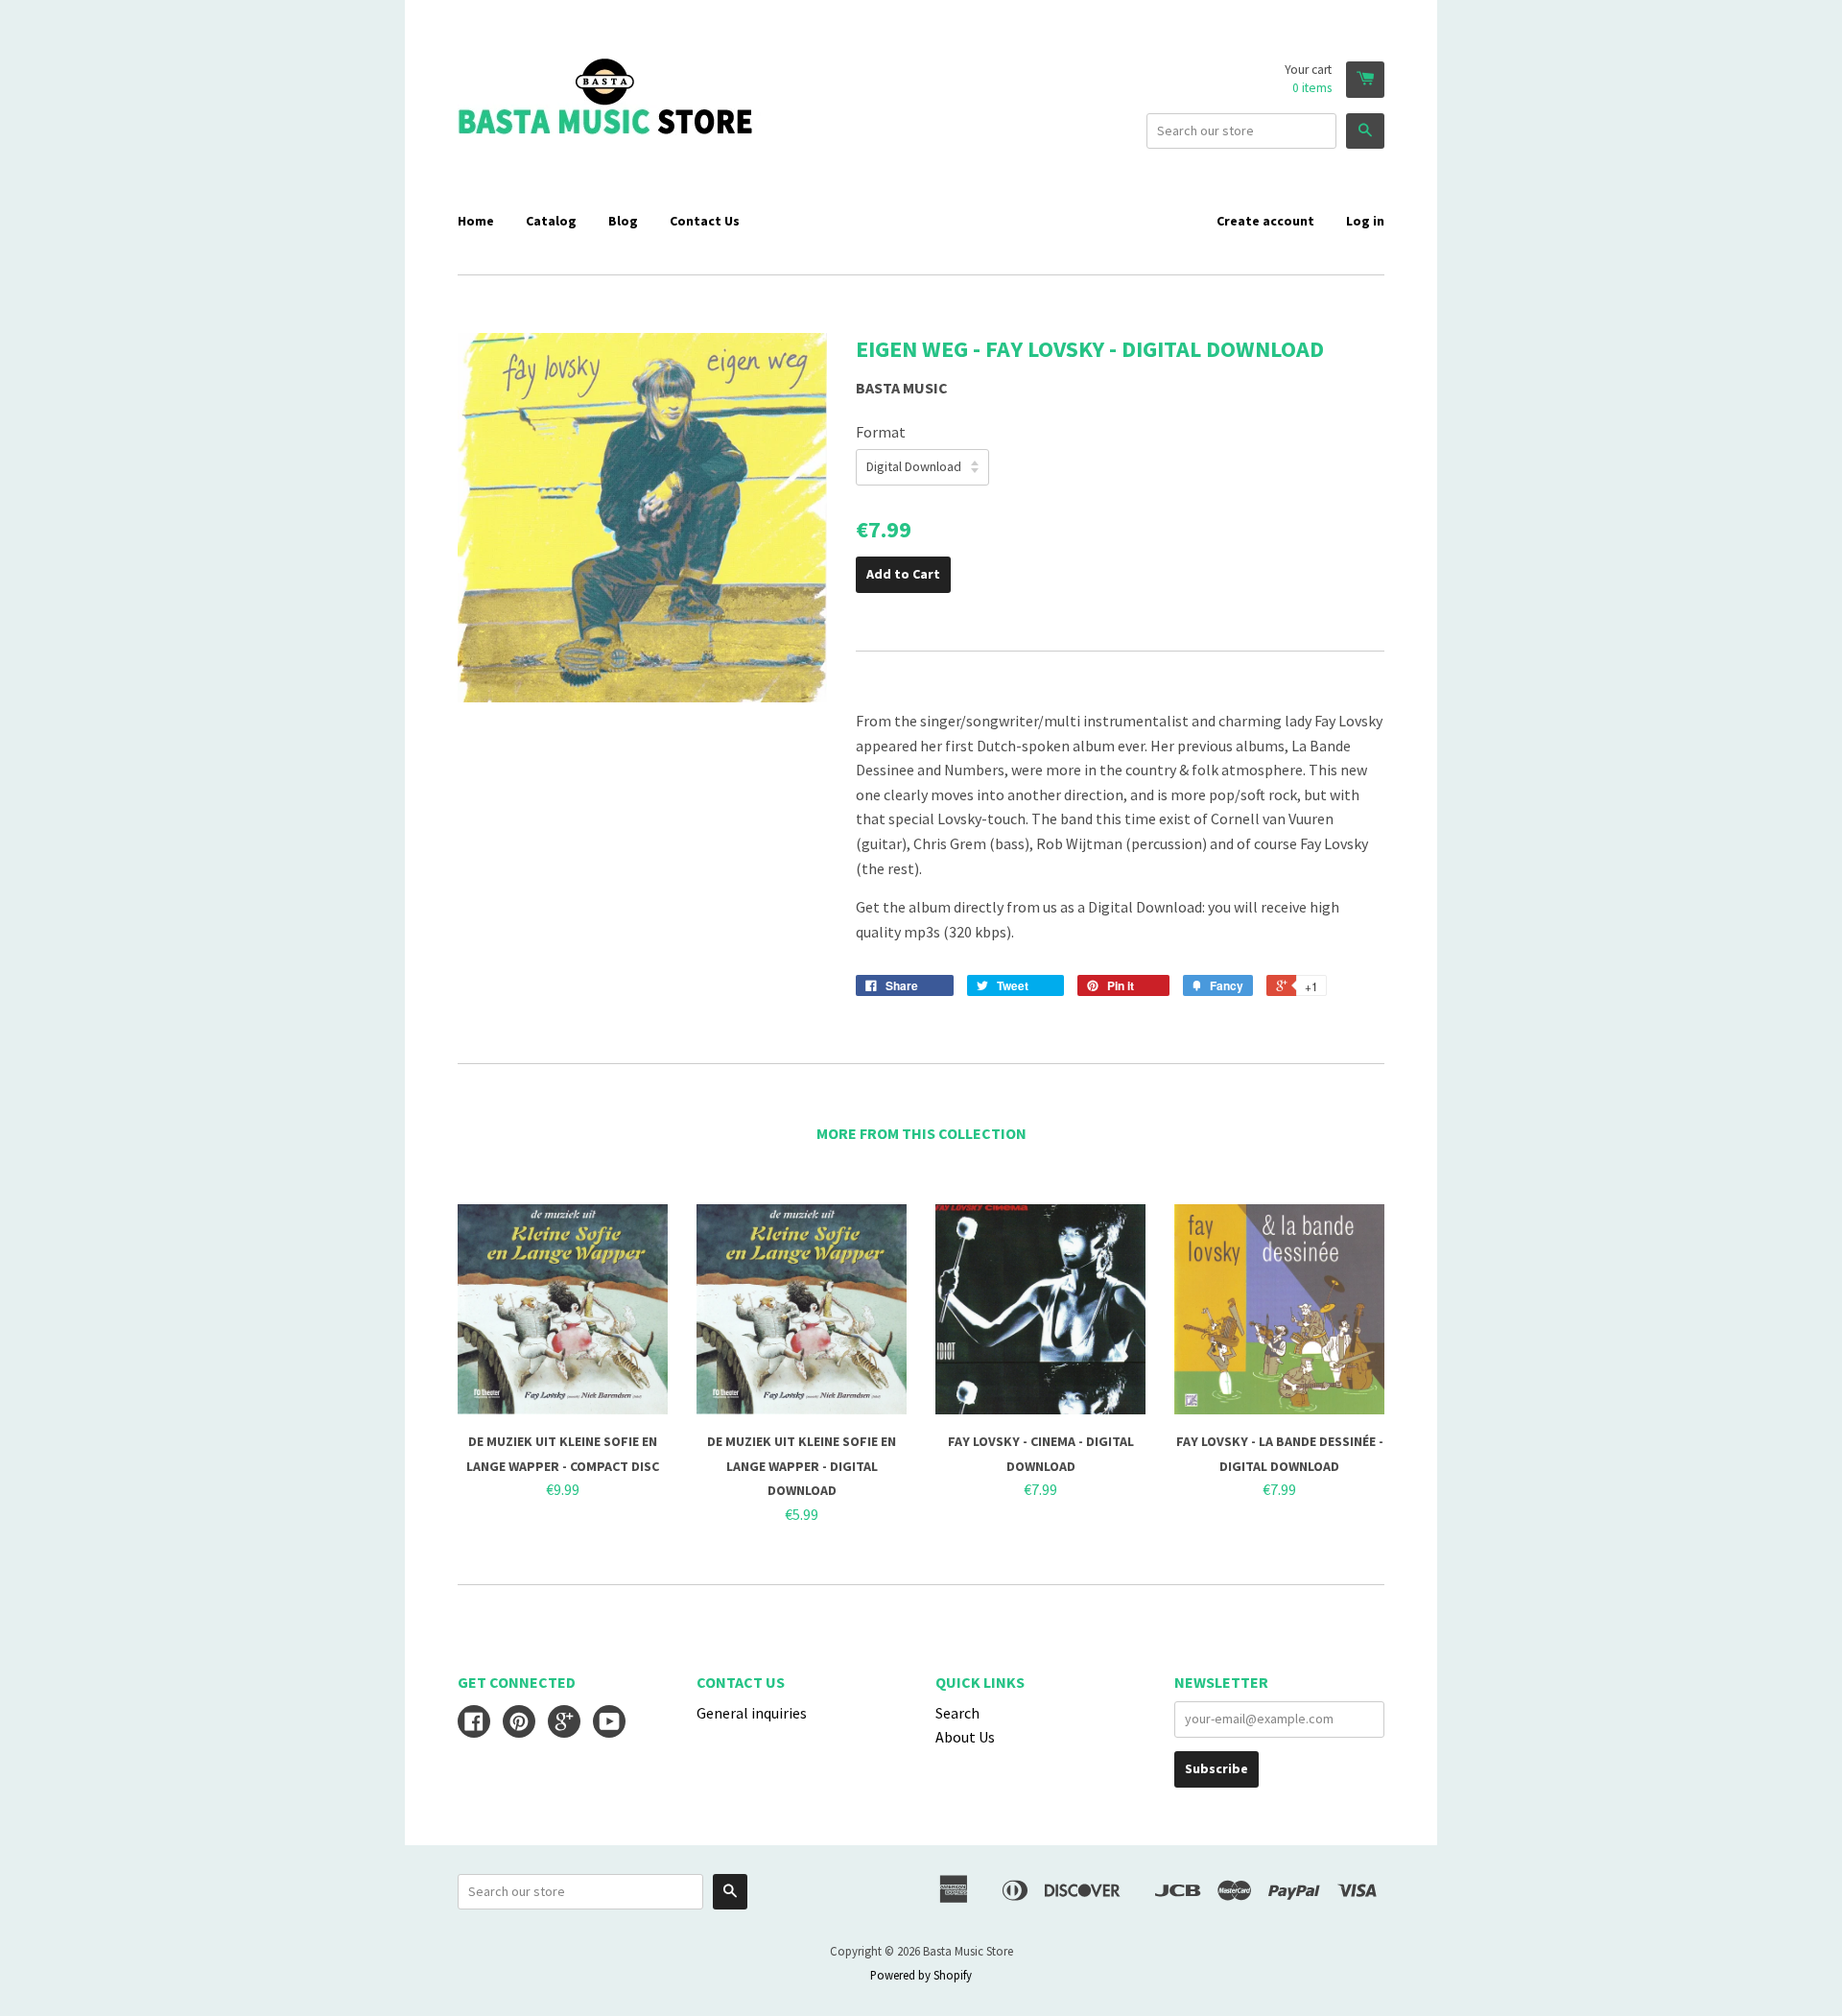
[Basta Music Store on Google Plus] (564, 1723)
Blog (623, 221)
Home (476, 221)
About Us (965, 1737)
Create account (1265, 221)
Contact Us (705, 221)
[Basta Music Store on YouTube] (609, 1723)
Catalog (551, 221)
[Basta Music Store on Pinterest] (519, 1723)
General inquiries (752, 1713)
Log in (1365, 221)
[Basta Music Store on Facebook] (474, 1723)
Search (957, 1713)
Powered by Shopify (921, 1975)
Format (881, 432)
